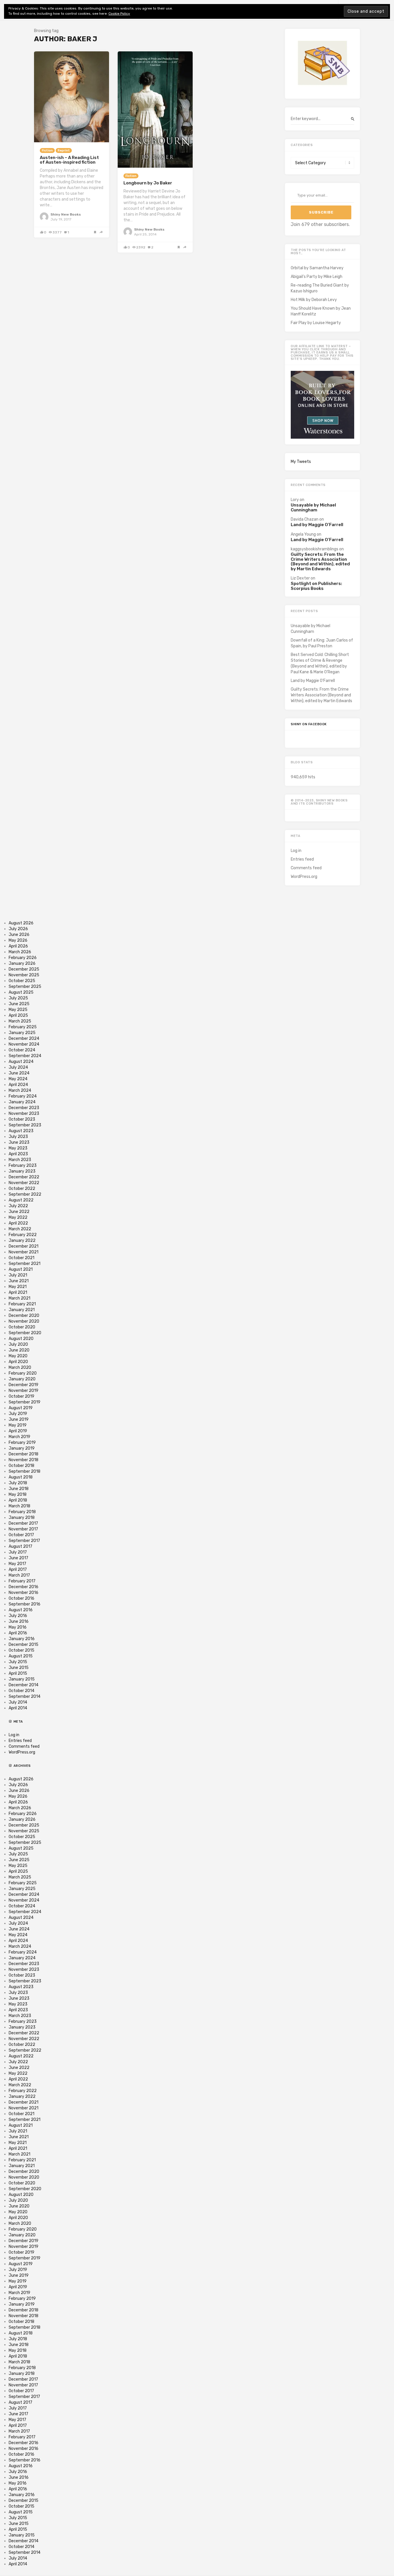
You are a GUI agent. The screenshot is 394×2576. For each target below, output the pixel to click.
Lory (295, 500)
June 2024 (19, 1073)
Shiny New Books (66, 214)
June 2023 (19, 1142)
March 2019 (19, 1437)
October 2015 (21, 1650)
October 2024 (22, 1050)
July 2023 (18, 1137)
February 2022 (23, 1235)
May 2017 (17, 1564)
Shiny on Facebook (309, 724)
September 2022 (25, 1194)
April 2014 (18, 1708)
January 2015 (22, 1679)
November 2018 (24, 1460)
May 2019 (18, 1425)
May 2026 (18, 940)
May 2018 (18, 1494)
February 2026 (23, 958)
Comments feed (306, 868)
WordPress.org (304, 877)
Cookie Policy (119, 14)
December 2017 (23, 1523)
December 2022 (24, 1177)
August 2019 (21, 1408)
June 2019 (19, 1419)
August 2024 (21, 1062)
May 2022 (18, 1217)
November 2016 (24, 1593)
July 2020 (18, 1344)
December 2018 (24, 1454)
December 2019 (24, 1385)
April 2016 (18, 1633)
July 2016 (18, 1616)
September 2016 (25, 1604)
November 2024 (24, 1044)
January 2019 (22, 1448)
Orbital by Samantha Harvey (317, 268)
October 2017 (21, 1535)
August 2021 (21, 1269)
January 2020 (22, 1379)
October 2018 (21, 1466)
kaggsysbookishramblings (315, 549)
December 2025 (24, 969)
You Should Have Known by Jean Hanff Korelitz (321, 311)
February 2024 (23, 1096)
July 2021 (18, 1275)
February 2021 (22, 1304)
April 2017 (18, 1570)
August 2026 (21, 923)
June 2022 (19, 1212)
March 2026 (20, 952)
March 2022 (20, 1229)
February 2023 (23, 1165)
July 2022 (18, 1206)
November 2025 (24, 975)
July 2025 (18, 998)
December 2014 (24, 1685)
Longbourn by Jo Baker (148, 183)
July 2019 (18, 1414)
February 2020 (23, 1373)
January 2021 (22, 1310)
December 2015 (24, 1645)
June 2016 (19, 1621)
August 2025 (21, 992)
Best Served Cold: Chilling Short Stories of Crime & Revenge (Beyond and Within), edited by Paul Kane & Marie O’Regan (320, 663)
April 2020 (18, 1362)
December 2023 (24, 1108)
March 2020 (20, 1368)
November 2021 (24, 1252)
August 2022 (21, 1200)
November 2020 (24, 1321)
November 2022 (24, 1183)
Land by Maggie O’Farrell (317, 525)
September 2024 (25, 1056)
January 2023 (22, 1171)
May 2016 (18, 1627)
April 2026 (18, 946)
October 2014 (21, 1691)
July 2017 (18, 1552)
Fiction (47, 151)
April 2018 (18, 1500)
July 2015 (18, 1662)
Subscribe (321, 212)
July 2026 (18, 929)
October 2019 (21, 1396)
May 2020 (18, 1356)
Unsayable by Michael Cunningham (313, 507)
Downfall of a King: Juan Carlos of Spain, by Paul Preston (322, 643)
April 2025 (18, 1015)
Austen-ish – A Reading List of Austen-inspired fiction (69, 160)
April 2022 (18, 1223)
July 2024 (18, 1067)
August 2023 (21, 1131)
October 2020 (22, 1327)
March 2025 (20, 1021)
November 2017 (23, 1529)
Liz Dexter (300, 578)
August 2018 (21, 1477)
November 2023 (24, 1114)
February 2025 (23, 1027)
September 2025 (25, 987)
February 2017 (22, 1581)
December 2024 (24, 1039)
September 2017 (24, 1541)
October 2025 (22, 981)
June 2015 (19, 1668)
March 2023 (20, 1160)
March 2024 (20, 1090)
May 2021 (18, 1287)
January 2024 (22, 1102)
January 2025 (22, 1033)
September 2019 (25, 1402)
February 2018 (22, 1512)
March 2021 (19, 1298)
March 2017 (19, 1575)
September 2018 (25, 1471)
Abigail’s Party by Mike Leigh (317, 277)
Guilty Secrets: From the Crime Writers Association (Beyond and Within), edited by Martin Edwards (320, 562)
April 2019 (18, 1431)
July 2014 (18, 1702)
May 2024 (18, 1079)
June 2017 (18, 1558)
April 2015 (18, 1673)
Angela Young (303, 534)
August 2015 (21, 1656)
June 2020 (19, 1350)
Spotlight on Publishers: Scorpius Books (316, 586)
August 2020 (21, 1339)
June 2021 (19, 1281)
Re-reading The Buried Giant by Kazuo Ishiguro (320, 288)
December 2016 (24, 1587)
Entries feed (302, 859)
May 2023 (18, 1148)
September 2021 (25, 1264)
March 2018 (19, 1506)
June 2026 (19, 935)
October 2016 (21, 1598)
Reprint (64, 151)
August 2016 (21, 1610)
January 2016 (22, 1639)
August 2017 (20, 1546)
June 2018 (19, 1489)
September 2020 (25, 1333)
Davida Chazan (305, 519)
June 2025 (19, 1004)
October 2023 (22, 1119)
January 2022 (22, 1241)
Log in (296, 851)
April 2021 (18, 1292)
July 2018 (18, 1483)
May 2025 (18, 1010)
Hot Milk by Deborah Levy (314, 300)
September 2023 (25, 1125)
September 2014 (25, 1697)
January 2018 (22, 1518)
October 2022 (22, 1189)
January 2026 (22, 963)
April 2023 (18, 1154)
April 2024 (18, 1085)
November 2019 (24, 1391)
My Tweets (301, 462)
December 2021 (24, 1246)
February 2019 (22, 1443)
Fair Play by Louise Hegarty (316, 323)
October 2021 (21, 1258)
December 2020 (24, 1316)
